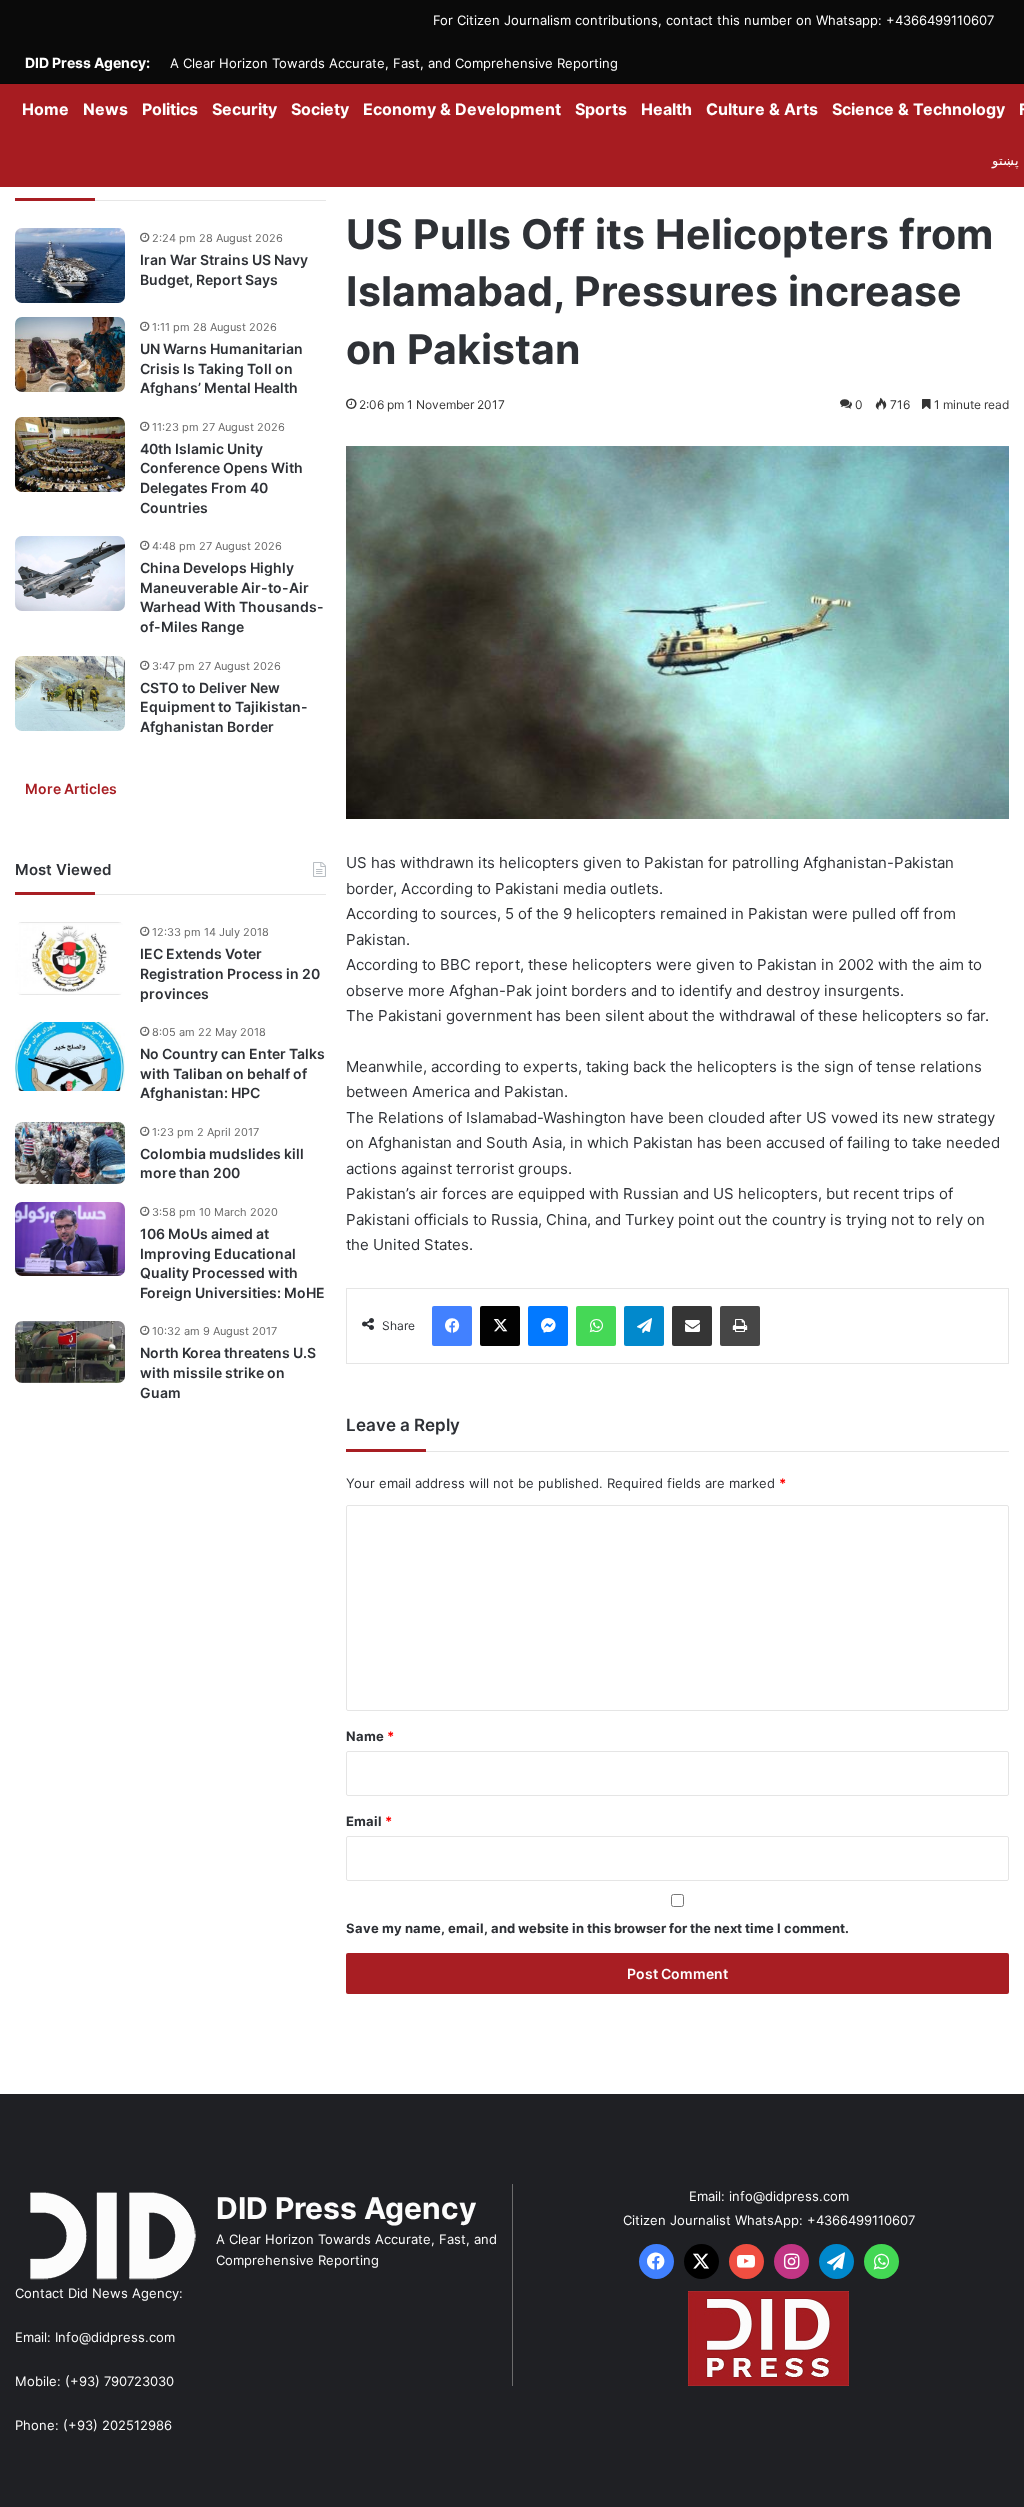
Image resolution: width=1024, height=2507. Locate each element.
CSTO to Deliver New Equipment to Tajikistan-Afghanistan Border (224, 707)
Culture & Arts (762, 109)
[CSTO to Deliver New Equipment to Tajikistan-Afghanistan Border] (70, 693)
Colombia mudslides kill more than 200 (222, 1163)
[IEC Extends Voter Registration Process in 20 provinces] (70, 958)
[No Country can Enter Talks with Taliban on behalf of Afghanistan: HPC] (70, 1056)
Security (244, 109)
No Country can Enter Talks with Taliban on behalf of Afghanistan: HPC (232, 1073)
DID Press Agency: (87, 62)
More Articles (71, 788)
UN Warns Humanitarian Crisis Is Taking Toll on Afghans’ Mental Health (221, 368)
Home (45, 109)
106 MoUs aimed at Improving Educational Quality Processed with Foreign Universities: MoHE (232, 1263)
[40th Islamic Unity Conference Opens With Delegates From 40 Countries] (70, 454)
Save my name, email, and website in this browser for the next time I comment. (597, 1928)
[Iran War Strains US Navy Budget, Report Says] (70, 265)
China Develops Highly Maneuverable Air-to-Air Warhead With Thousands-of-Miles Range (232, 597)
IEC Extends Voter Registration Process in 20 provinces (230, 973)
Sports (601, 109)
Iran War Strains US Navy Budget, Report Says (224, 269)
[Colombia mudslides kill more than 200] (70, 1153)
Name (370, 1736)
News (105, 109)
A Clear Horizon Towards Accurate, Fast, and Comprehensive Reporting (394, 63)
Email (369, 1821)
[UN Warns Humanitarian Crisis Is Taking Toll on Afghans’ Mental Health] (70, 354)
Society (320, 109)
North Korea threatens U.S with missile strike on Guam (228, 1372)
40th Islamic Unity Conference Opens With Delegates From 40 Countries (221, 478)
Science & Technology (918, 109)
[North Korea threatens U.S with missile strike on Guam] (70, 1352)
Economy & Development (462, 109)
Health (666, 109)
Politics (170, 109)
